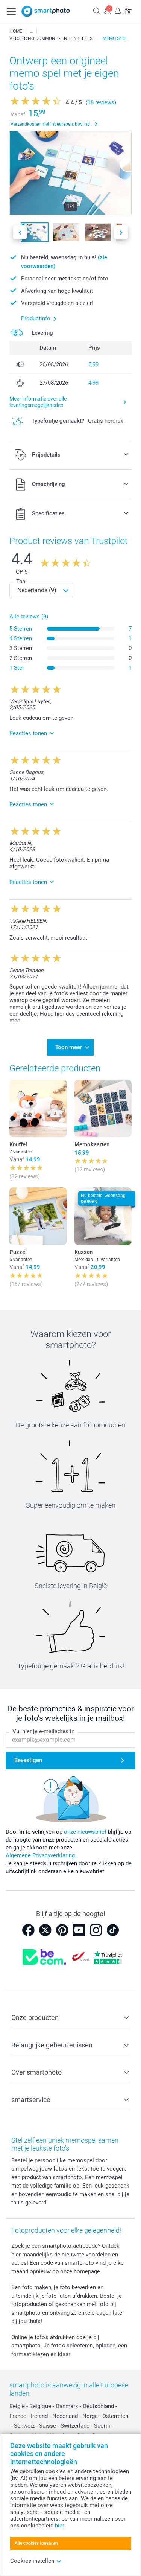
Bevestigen (28, 1760)
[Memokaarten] (103, 1108)
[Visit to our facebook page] (28, 1930)
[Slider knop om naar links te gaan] (20, 232)
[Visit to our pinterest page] (62, 1930)
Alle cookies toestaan (36, 2543)
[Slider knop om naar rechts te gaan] (121, 232)
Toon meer (69, 1047)
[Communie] (31, 31)
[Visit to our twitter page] (45, 1930)
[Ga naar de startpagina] (46, 11)
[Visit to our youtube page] (79, 1930)
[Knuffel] (38, 1108)
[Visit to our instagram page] (96, 1930)
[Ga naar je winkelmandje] (128, 11)
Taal (21, 582)
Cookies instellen (32, 2561)
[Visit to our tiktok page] (113, 1930)
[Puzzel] (38, 1216)
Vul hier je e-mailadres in (43, 1731)
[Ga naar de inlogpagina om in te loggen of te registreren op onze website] (107, 11)
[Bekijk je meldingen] (118, 11)
